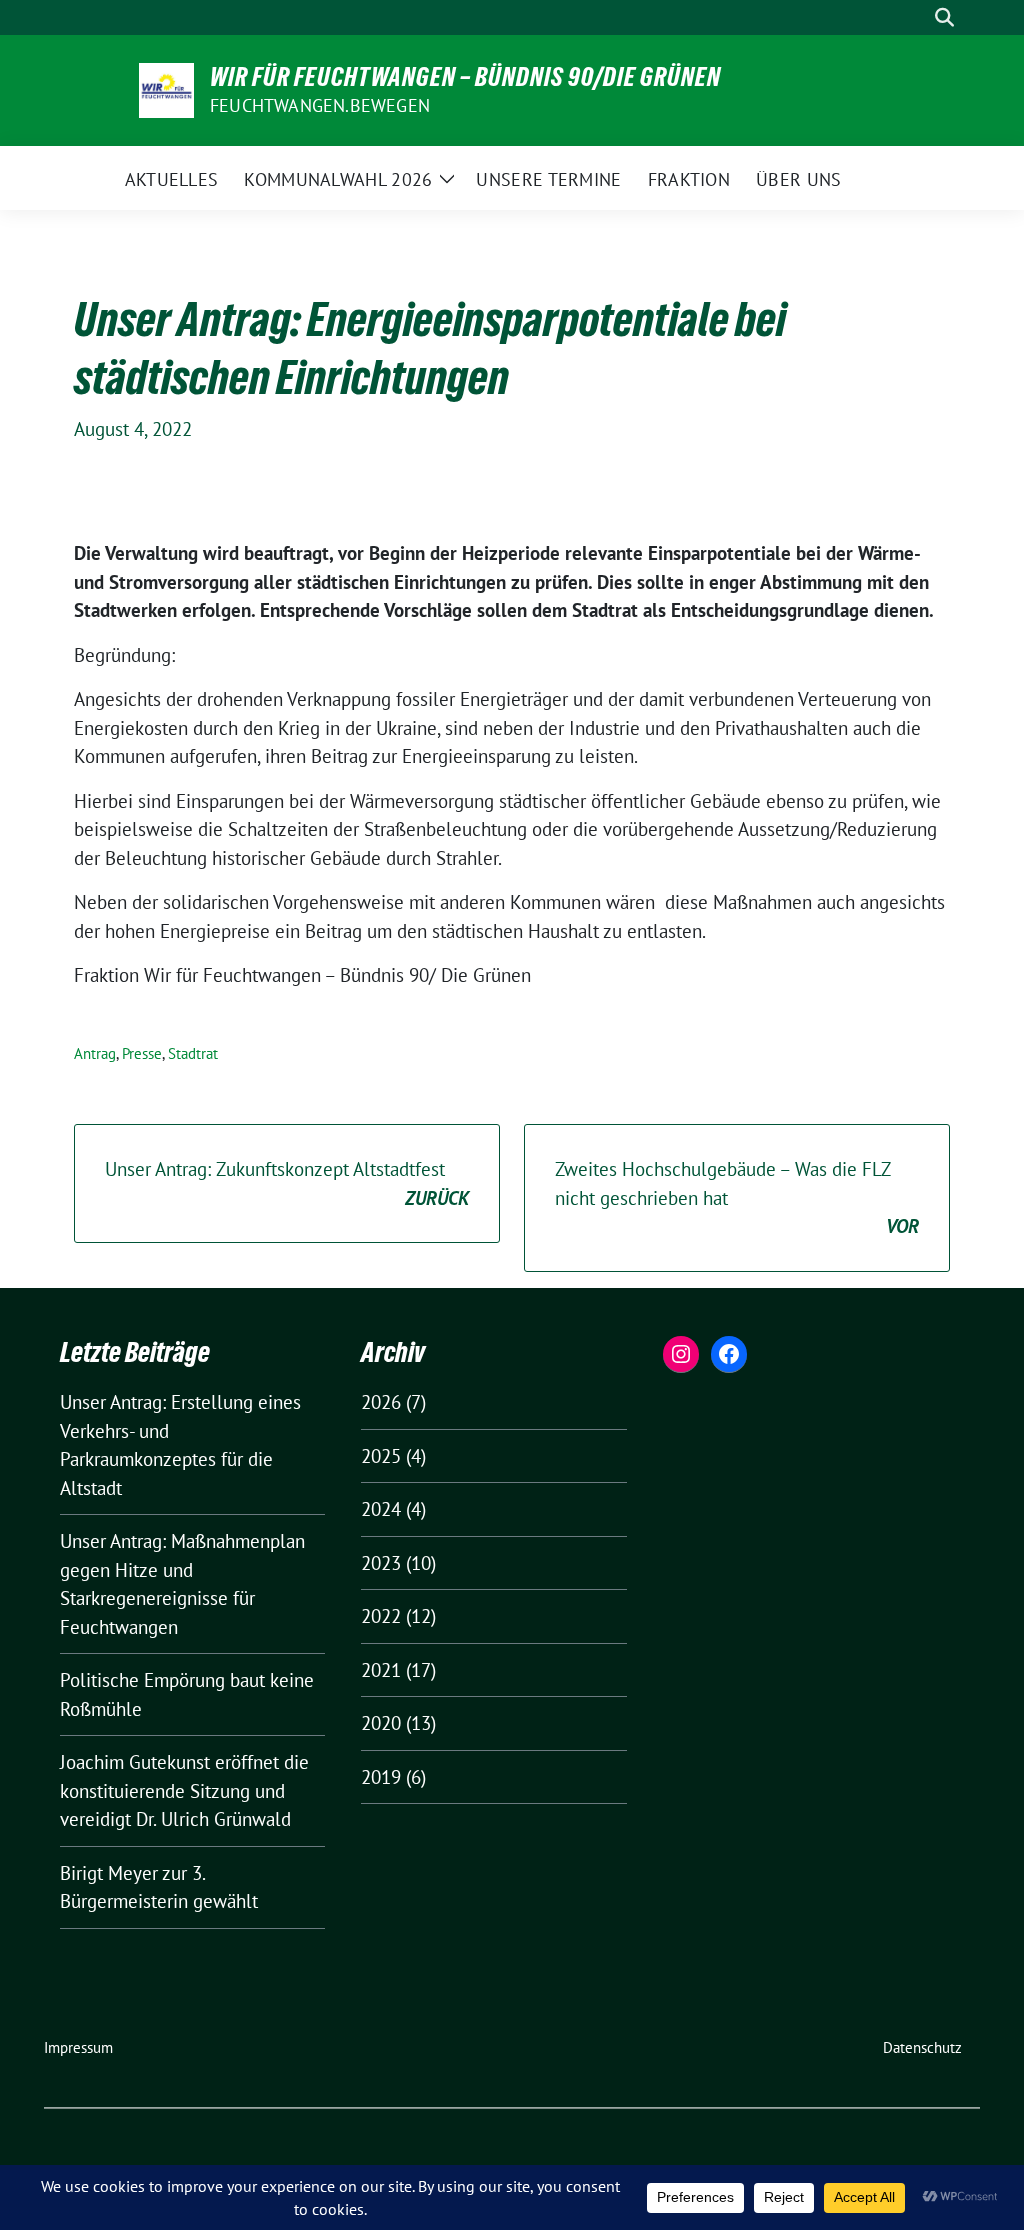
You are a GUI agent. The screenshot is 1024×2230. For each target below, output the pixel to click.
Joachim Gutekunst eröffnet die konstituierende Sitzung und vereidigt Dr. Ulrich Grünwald (184, 1790)
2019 (381, 1777)
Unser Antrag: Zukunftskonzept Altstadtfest (287, 1183)
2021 (381, 1670)
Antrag (95, 1053)
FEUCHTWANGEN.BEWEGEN (320, 105)
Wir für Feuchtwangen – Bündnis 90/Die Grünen (465, 77)
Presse (142, 1053)
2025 (381, 1456)
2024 (381, 1509)
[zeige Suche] (944, 17)
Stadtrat (193, 1053)
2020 (381, 1723)
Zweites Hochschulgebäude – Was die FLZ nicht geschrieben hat (737, 1197)
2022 (381, 1616)
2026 (381, 1402)
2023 (381, 1563)
